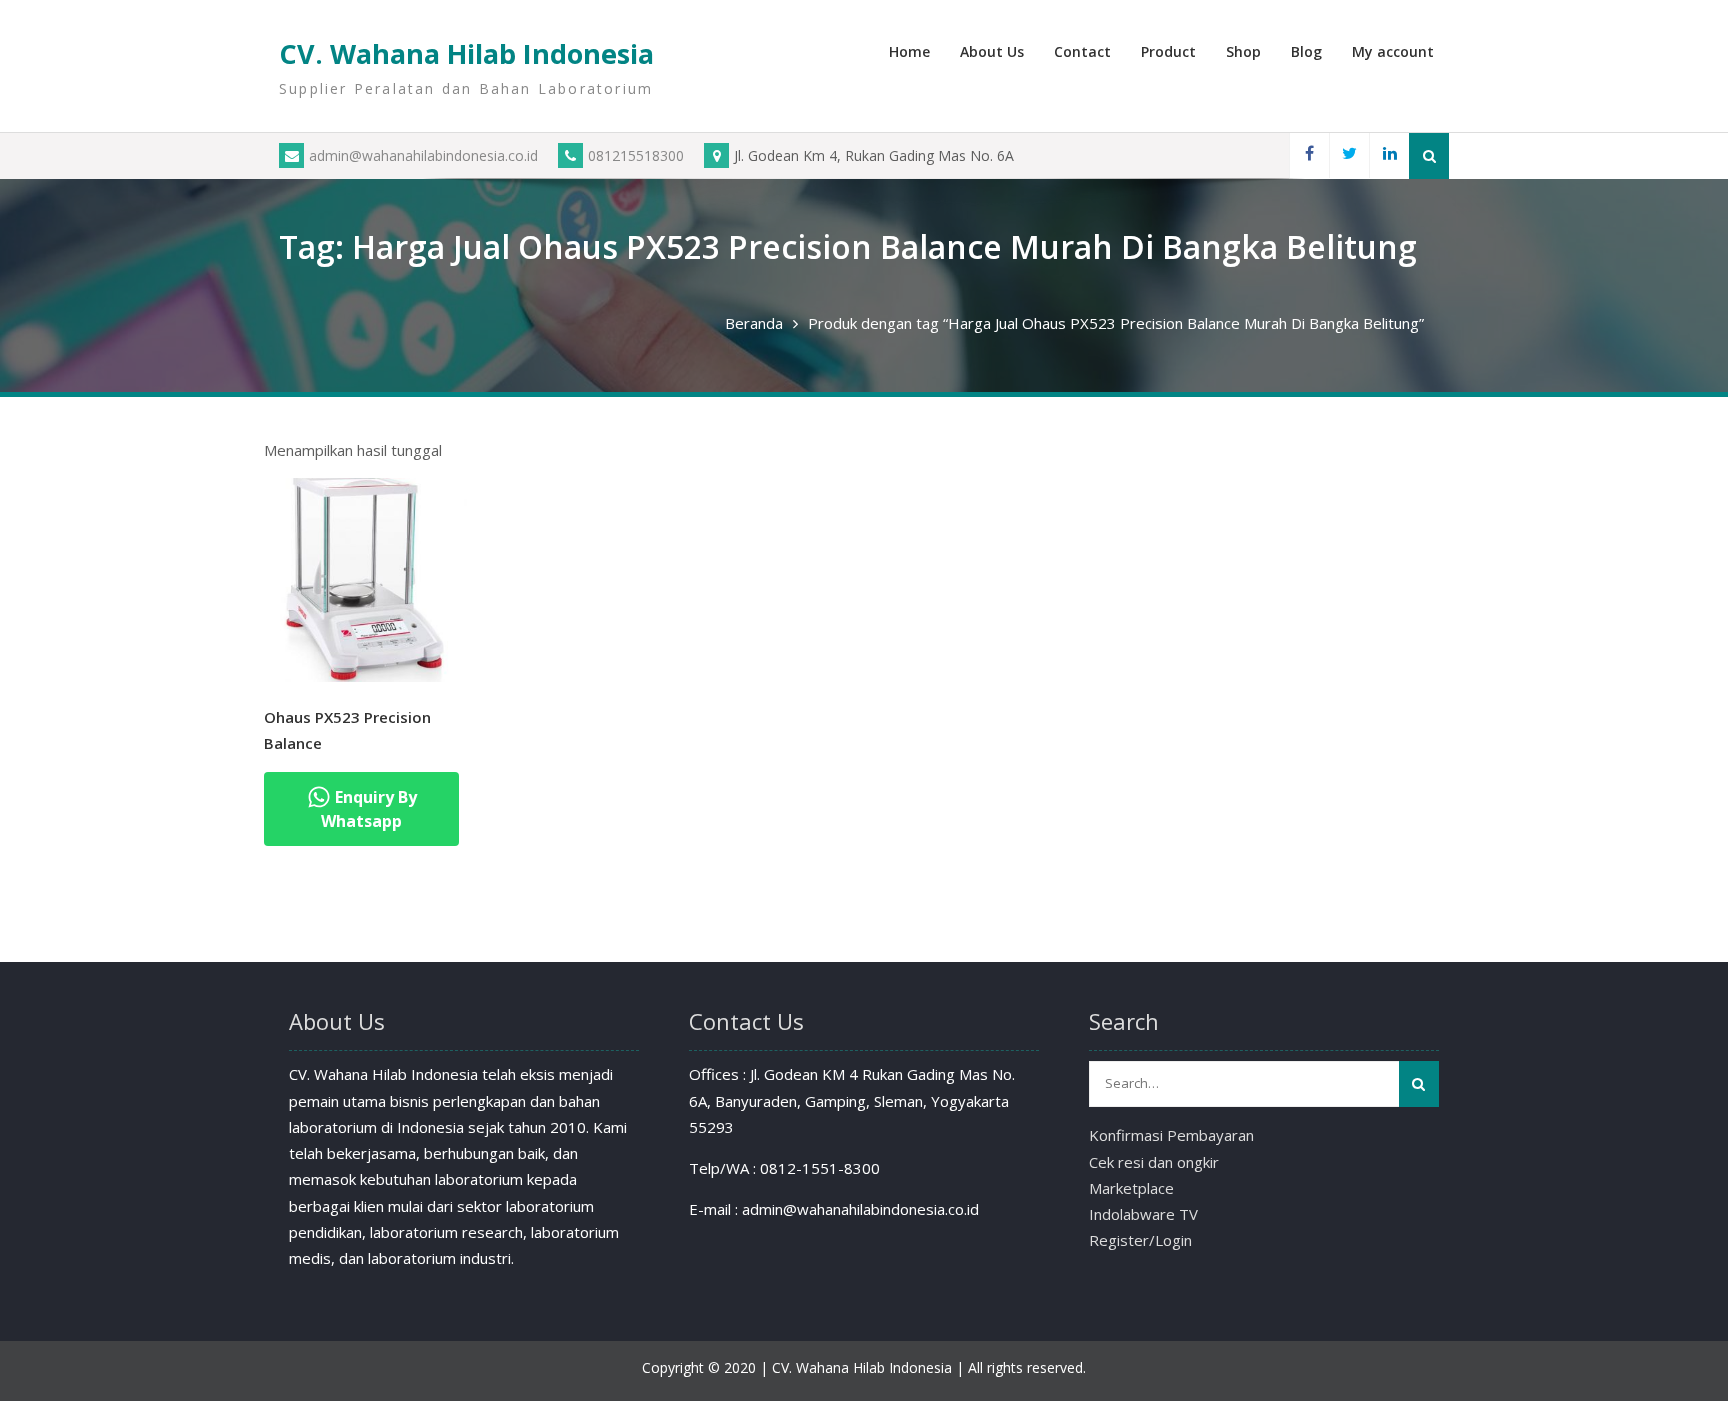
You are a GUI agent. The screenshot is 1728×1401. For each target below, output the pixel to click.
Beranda (754, 323)
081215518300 (636, 155)
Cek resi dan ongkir (1154, 1162)
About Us (992, 51)
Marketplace (1131, 1188)
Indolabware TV (1143, 1214)
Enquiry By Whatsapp (369, 809)
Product (1168, 51)
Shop (1243, 51)
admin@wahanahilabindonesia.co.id (423, 155)
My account (1393, 51)
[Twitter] (1349, 155)
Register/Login (1140, 1240)
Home (909, 51)
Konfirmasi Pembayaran (1171, 1135)
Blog (1306, 51)
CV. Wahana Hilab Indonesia (466, 53)
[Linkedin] (1389, 155)
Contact (1082, 51)
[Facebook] (1309, 155)
